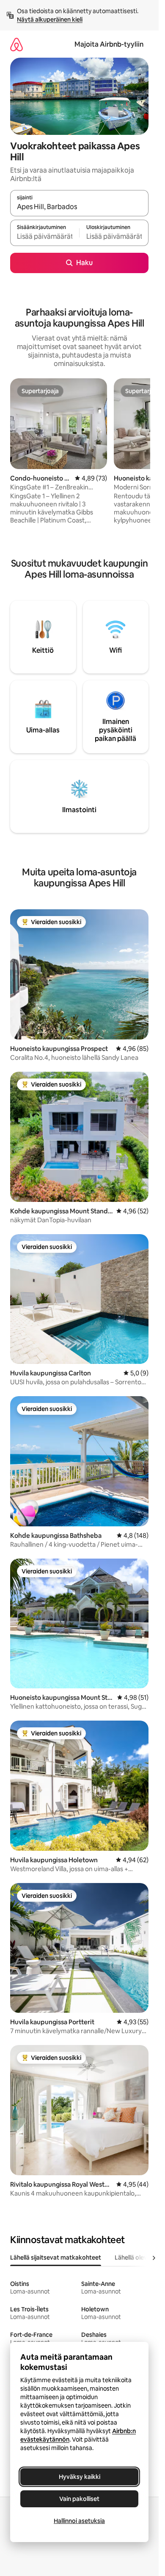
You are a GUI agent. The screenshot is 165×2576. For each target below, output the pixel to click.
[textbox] (45, 237)
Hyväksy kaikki (80, 2477)
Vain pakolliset (79, 2499)
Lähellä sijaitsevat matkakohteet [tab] (56, 2257)
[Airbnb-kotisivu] (16, 44)
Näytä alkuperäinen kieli (50, 20)
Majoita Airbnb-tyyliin (109, 44)
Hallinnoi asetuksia (79, 2521)
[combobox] (79, 207)
